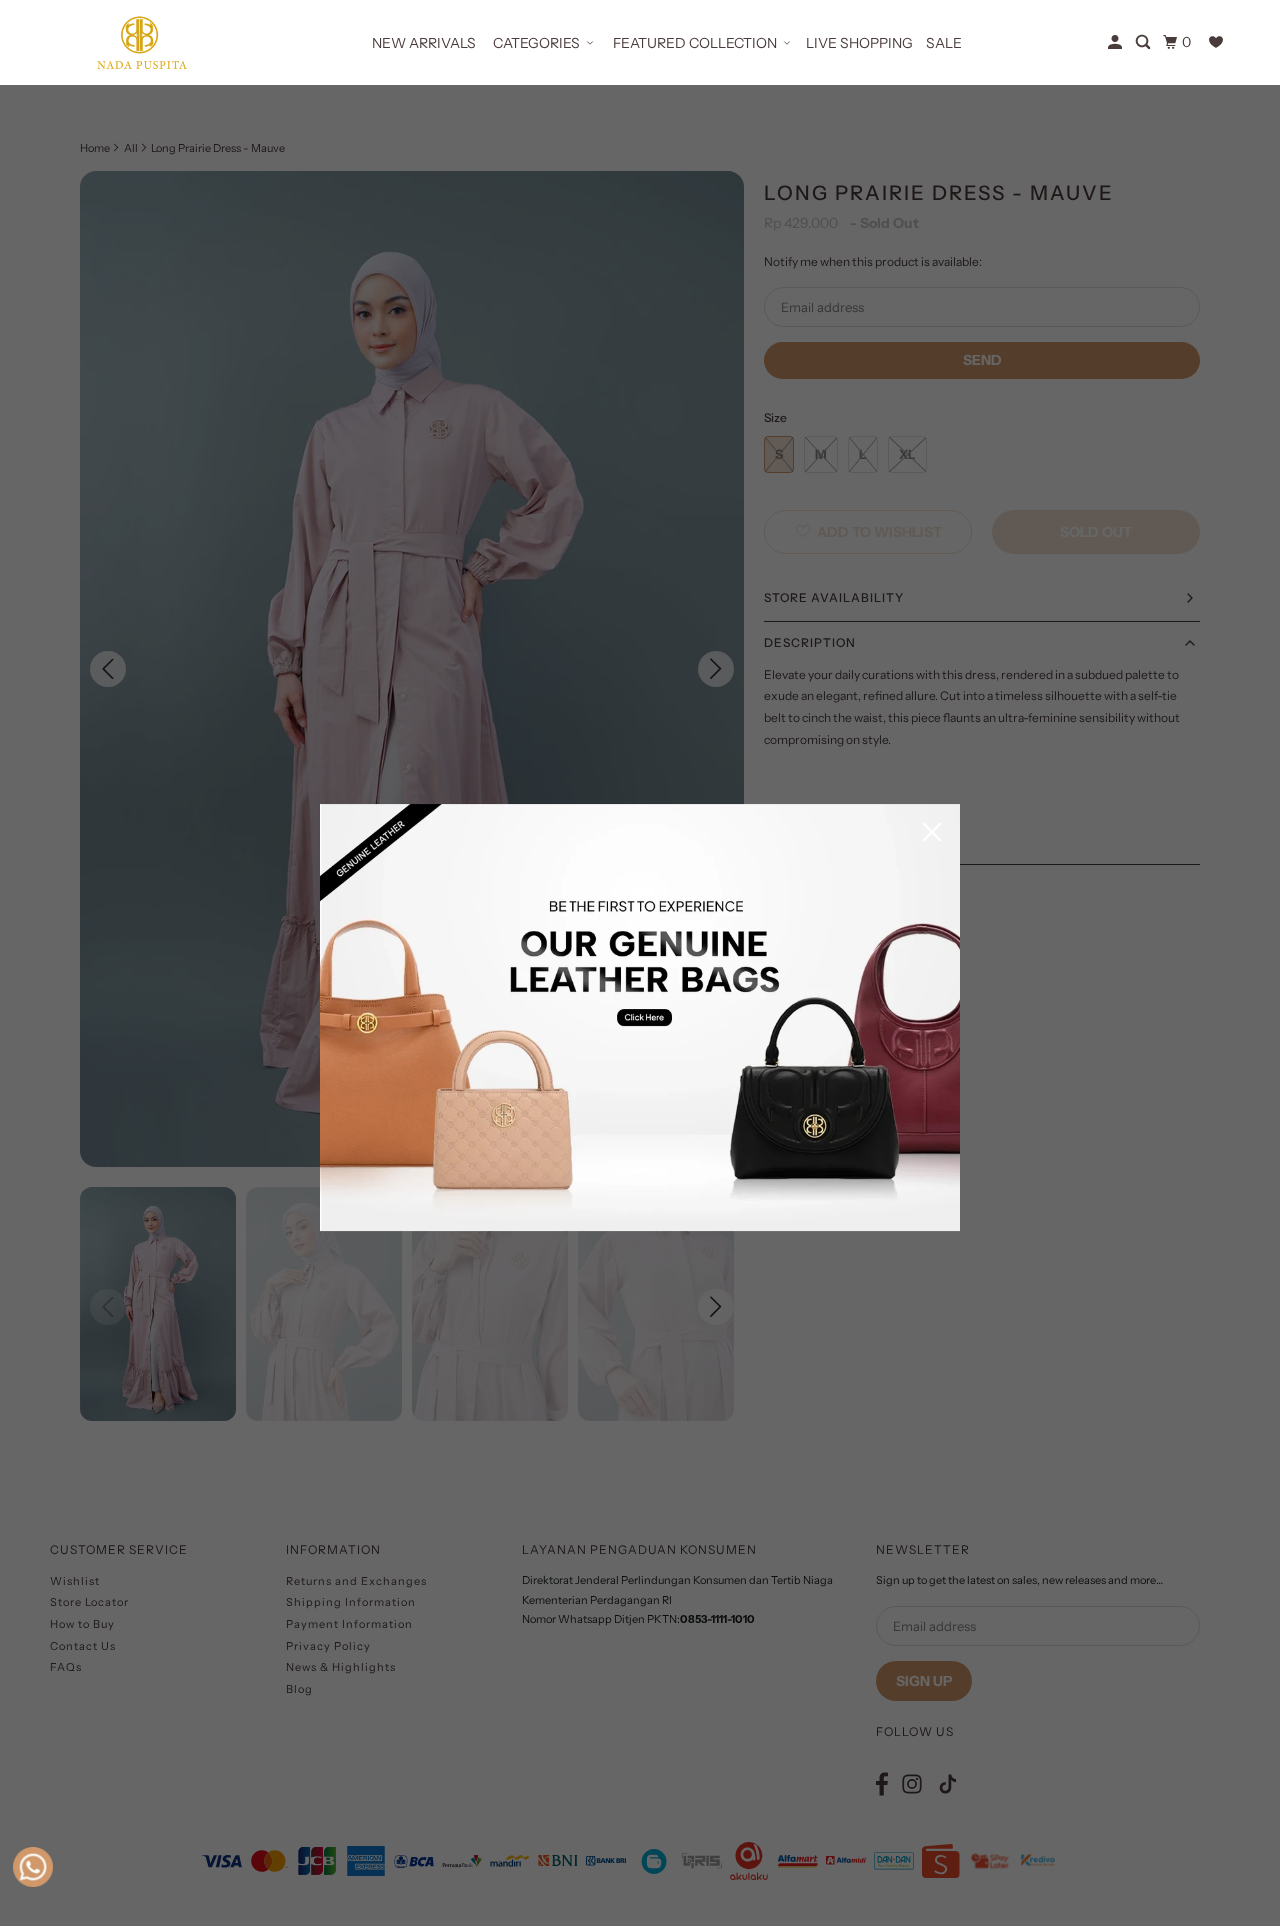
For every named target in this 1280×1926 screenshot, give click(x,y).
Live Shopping (859, 43)
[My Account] (1116, 42)
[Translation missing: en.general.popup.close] (932, 833)
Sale (944, 43)
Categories (536, 43)
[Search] (1144, 42)
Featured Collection (695, 43)
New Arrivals (424, 43)
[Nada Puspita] (140, 42)
